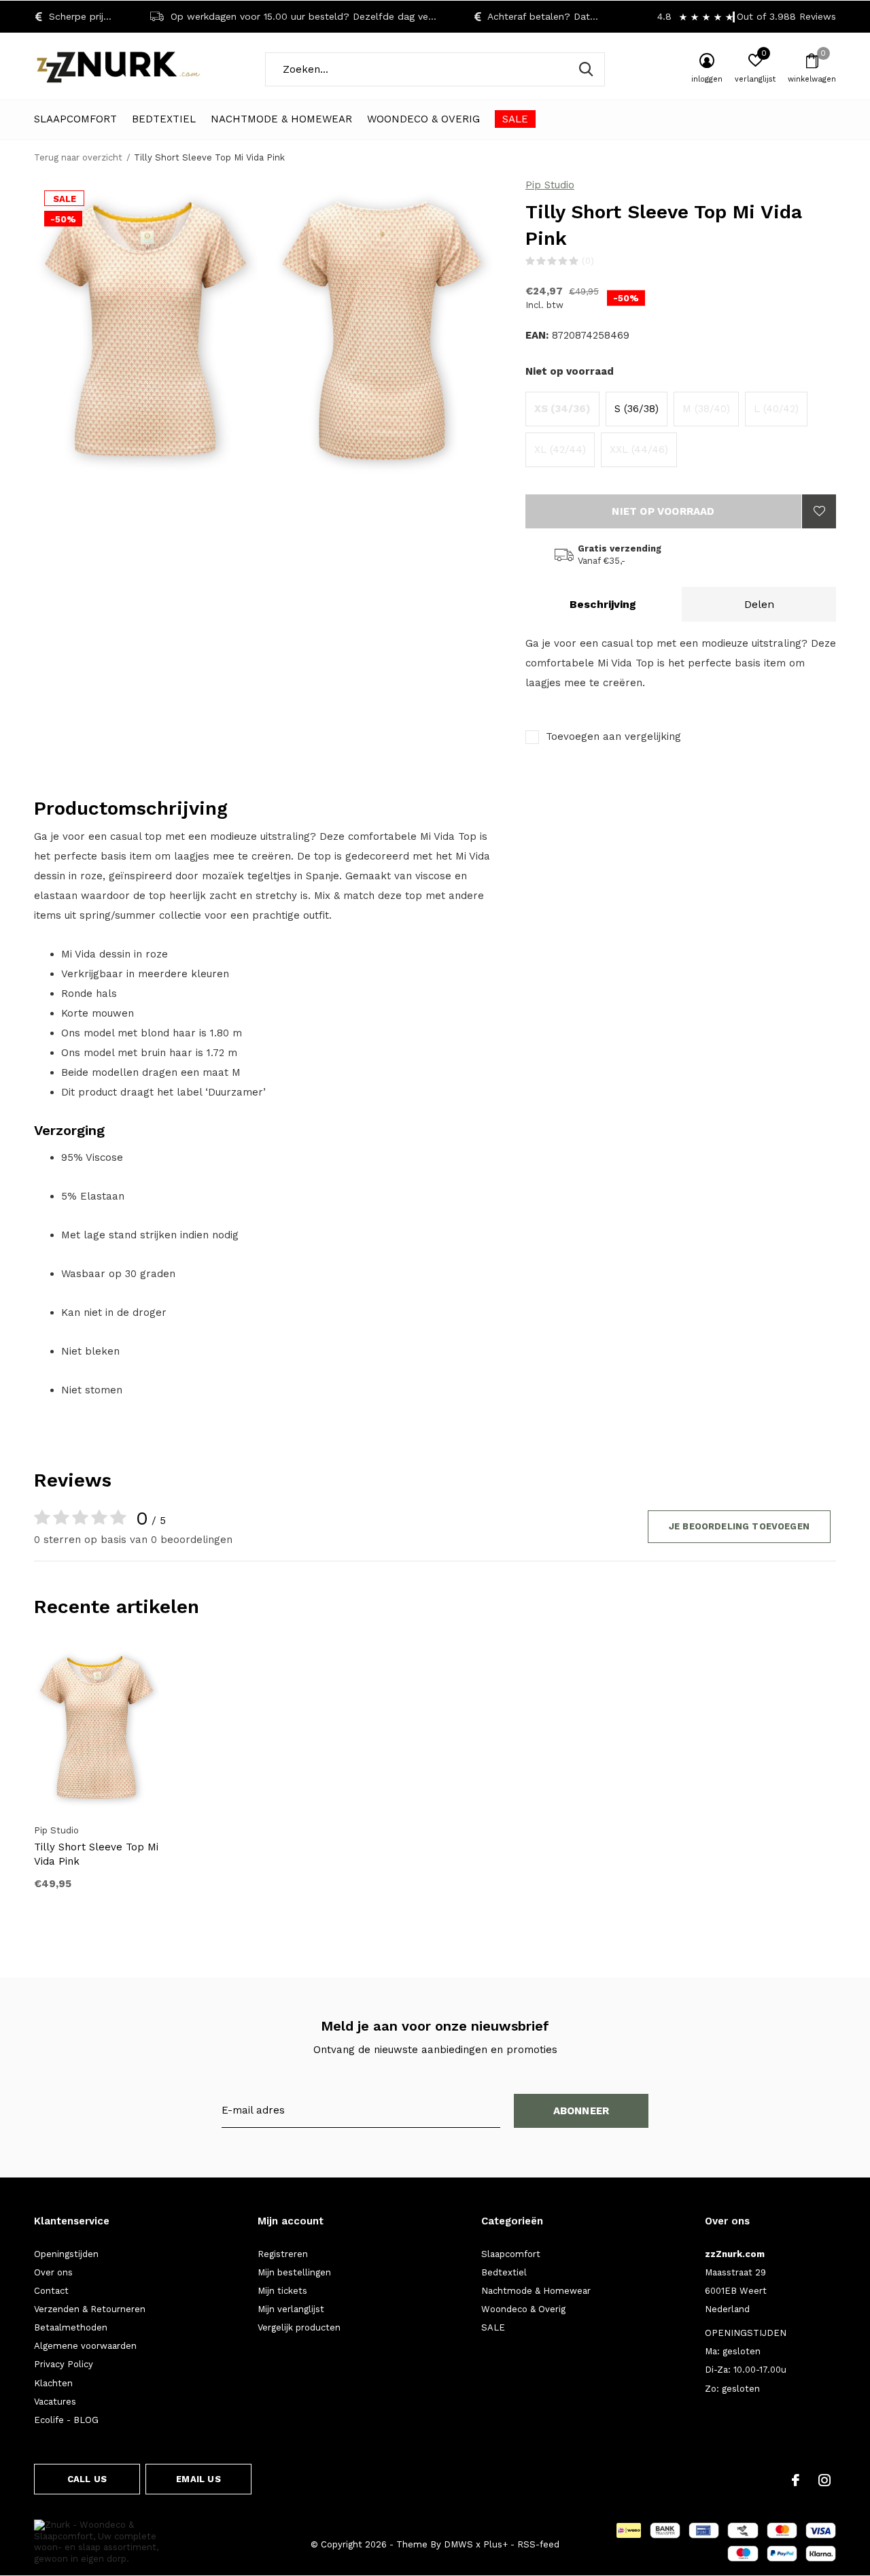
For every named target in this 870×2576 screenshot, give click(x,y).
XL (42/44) (560, 450)
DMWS (458, 2544)
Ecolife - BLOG (66, 2420)
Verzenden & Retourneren (90, 2309)
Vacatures (55, 2402)
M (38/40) (706, 409)
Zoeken (586, 69)
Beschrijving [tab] (603, 604)
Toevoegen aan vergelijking (613, 736)
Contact (51, 2291)
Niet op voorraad (663, 511)
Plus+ (495, 2544)
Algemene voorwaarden (85, 2346)
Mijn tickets (282, 2291)
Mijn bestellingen (294, 2272)
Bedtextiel (164, 119)
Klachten (53, 2383)
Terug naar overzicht (78, 157)
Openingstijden (66, 2254)
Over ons (53, 2272)
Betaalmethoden (71, 2327)
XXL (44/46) (639, 450)
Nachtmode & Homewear (281, 119)
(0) (588, 261)
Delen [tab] (759, 604)
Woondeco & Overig (423, 119)
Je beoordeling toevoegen (739, 1526)
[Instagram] (824, 2480)
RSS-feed (538, 2544)
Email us (198, 2479)
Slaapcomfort (75, 119)
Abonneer (581, 2111)
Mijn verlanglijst (291, 2309)
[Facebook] (796, 2480)
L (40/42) (776, 409)
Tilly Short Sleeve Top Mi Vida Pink (96, 1854)
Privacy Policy (64, 2364)
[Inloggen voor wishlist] (819, 511)
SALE (515, 119)
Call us (87, 2479)
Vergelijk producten (299, 2327)
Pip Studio (550, 185)
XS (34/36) (562, 409)
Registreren (283, 2254)
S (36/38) (637, 409)
